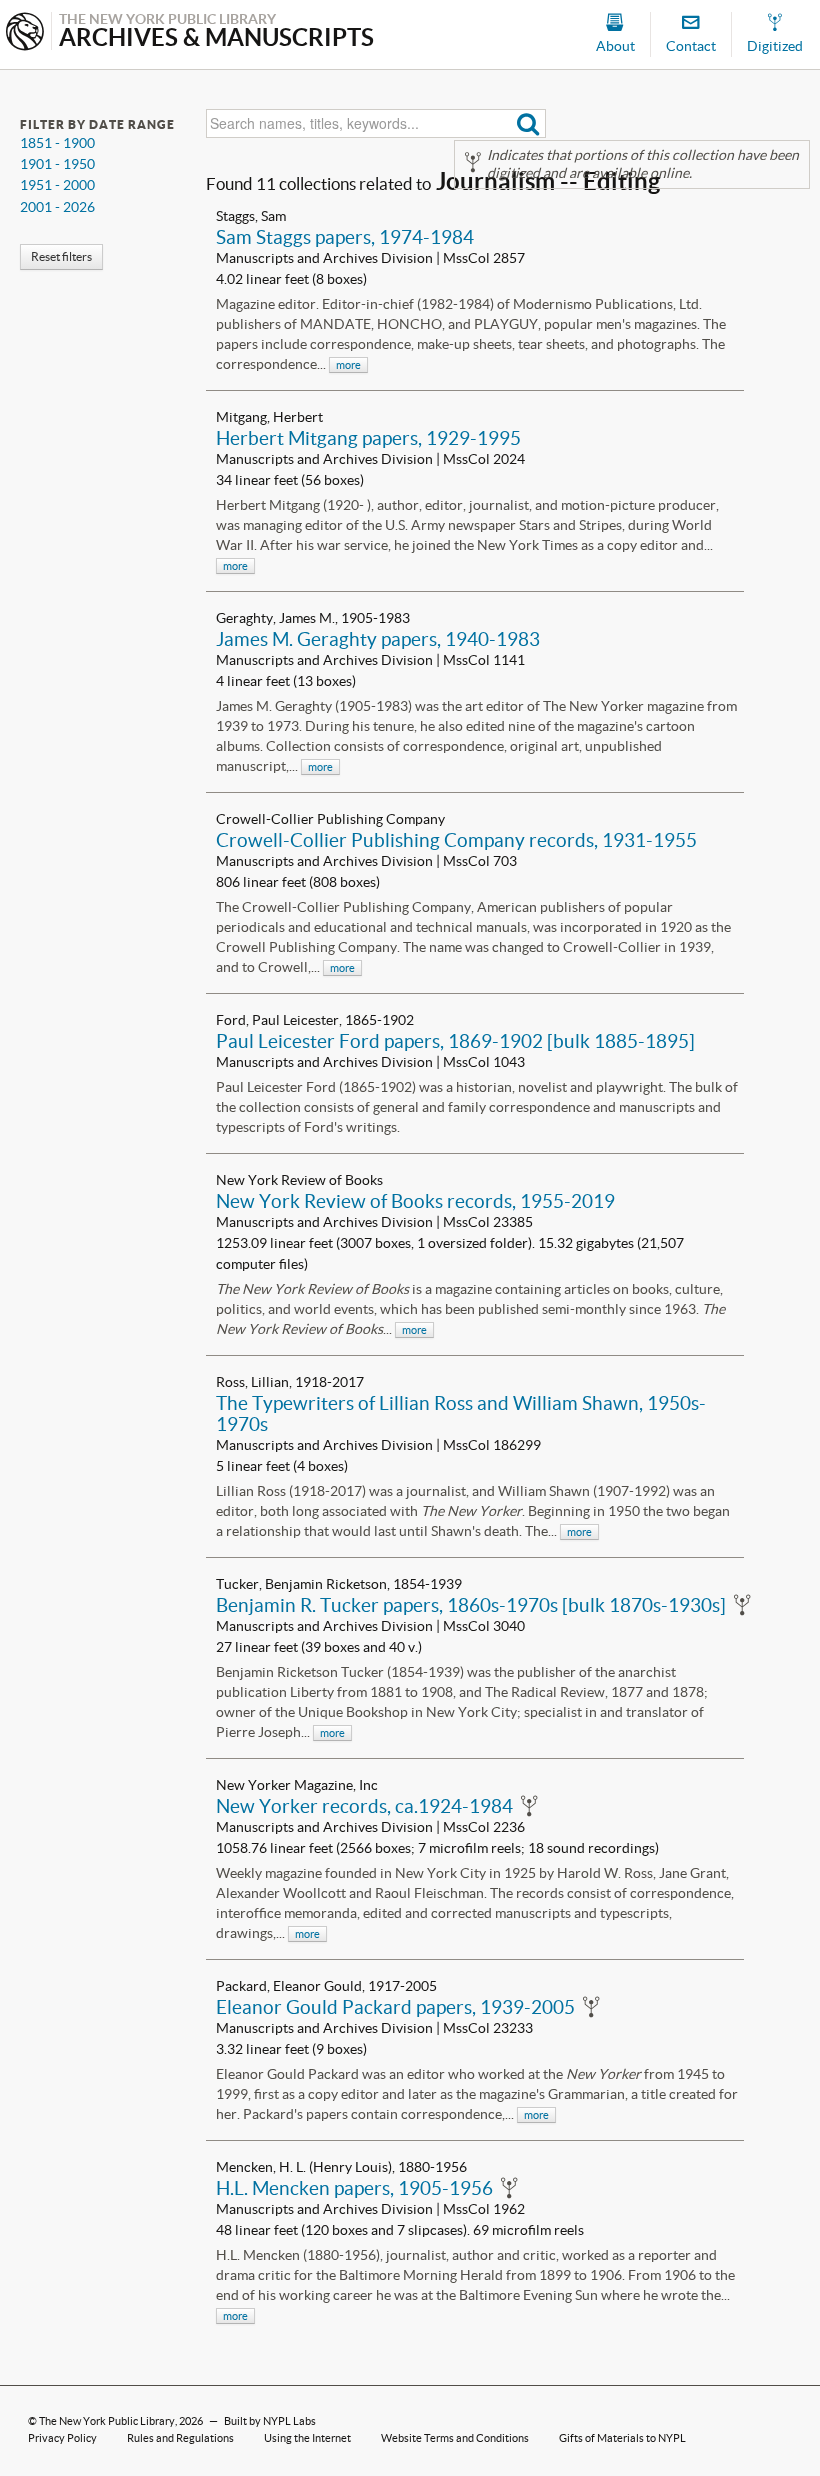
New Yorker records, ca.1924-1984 (364, 1806)
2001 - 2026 (57, 207)
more (348, 365)
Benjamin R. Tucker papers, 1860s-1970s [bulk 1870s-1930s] (471, 1605)
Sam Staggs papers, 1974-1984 (345, 237)
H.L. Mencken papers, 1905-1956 (354, 2188)
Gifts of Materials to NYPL (622, 2438)
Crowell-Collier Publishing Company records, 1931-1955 (456, 840)
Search (528, 123)
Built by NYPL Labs (270, 2421)
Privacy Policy (62, 2438)
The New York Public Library (107, 2421)
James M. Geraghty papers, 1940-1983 (378, 639)
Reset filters (61, 256)
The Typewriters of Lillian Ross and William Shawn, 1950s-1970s (461, 1413)
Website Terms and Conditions (455, 2438)
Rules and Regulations (180, 2438)
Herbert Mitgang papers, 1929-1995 (368, 438)
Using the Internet (307, 2438)
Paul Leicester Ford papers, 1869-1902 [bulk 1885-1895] (455, 1041)
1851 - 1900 (57, 143)
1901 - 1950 (57, 164)
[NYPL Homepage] (25, 33)
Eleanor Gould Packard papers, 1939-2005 (395, 2007)
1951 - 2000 (57, 185)
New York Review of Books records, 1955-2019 (415, 1201)
